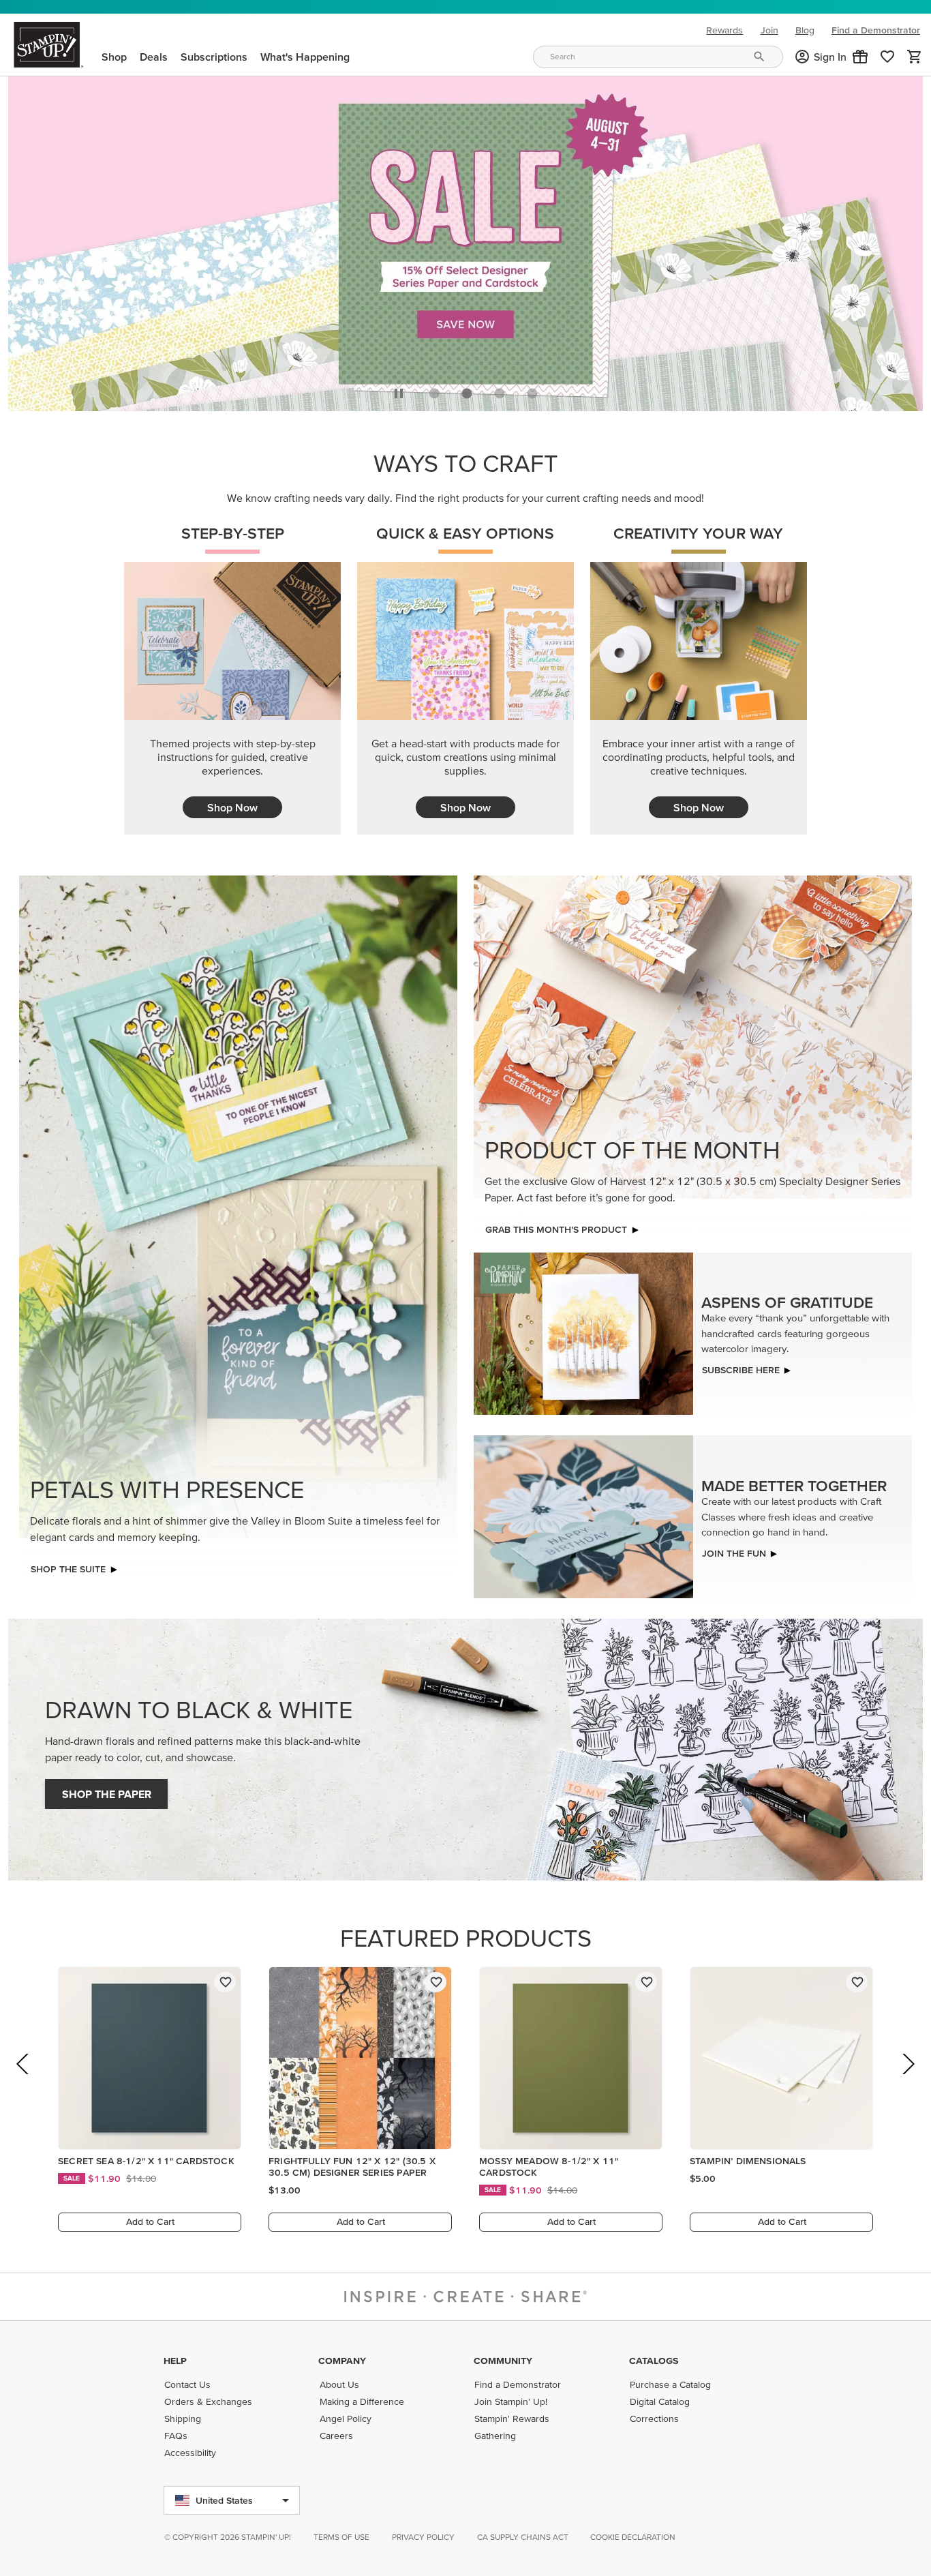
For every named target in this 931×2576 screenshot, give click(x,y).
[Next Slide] (907, 2079)
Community (503, 2361)
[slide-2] (500, 390)
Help (175, 2361)
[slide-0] (434, 390)
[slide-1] (467, 390)
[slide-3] (532, 390)
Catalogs (654, 2361)
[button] (860, 57)
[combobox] (658, 57)
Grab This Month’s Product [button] (556, 1226)
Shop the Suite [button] (68, 1566)
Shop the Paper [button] (107, 1791)
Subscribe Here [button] (741, 1366)
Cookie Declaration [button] (633, 2537)
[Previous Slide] (24, 2079)
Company (342, 2361)
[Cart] (915, 57)
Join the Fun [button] (734, 1549)
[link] (887, 57)
